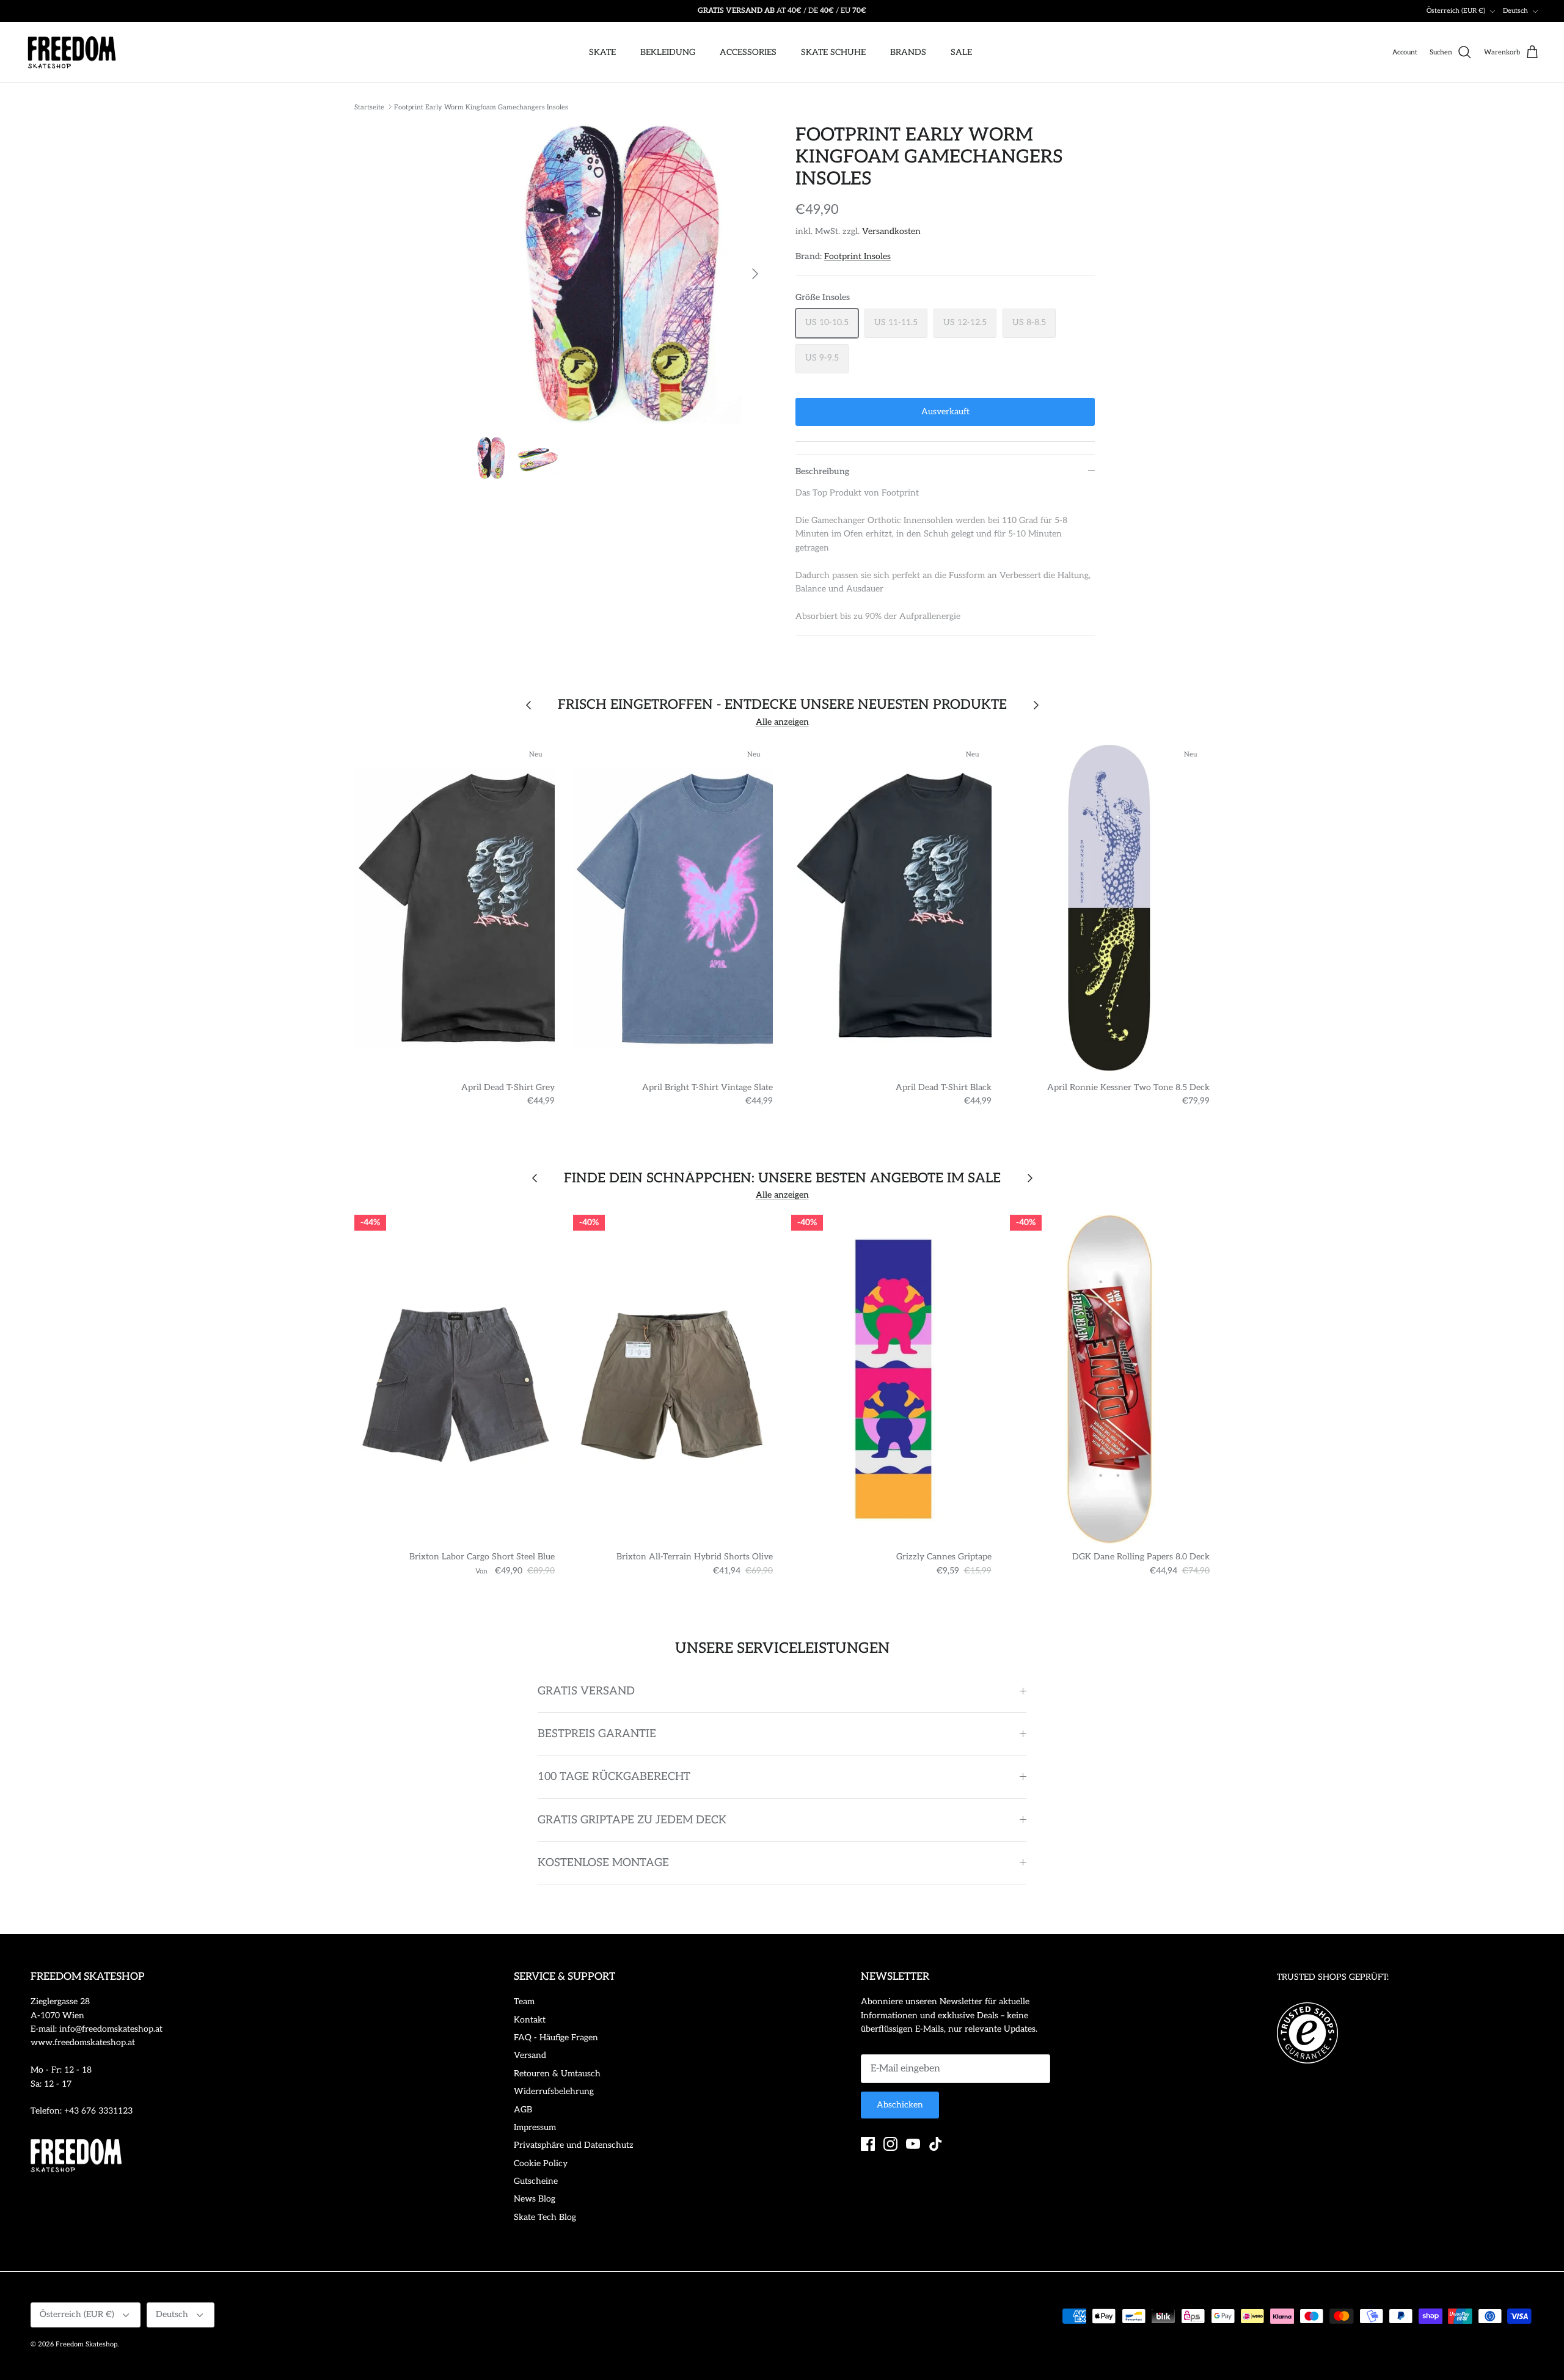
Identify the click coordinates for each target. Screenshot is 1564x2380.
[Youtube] (913, 2144)
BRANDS (908, 52)
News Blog (535, 2199)
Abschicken (900, 2105)
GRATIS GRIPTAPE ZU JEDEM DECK (632, 1820)
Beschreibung (822, 471)
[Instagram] (890, 2144)
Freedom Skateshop (86, 2344)
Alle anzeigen (782, 722)
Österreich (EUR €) (1456, 11)
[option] (619, 274)
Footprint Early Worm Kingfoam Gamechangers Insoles (481, 107)
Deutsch (1515, 11)
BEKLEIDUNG (668, 52)
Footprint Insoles (857, 256)
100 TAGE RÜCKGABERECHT (614, 1777)
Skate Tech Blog (545, 2217)
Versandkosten (891, 231)
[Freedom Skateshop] (72, 53)
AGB (523, 2110)
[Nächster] (755, 274)
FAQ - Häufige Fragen (556, 2038)
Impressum (535, 2127)
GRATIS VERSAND (586, 1691)
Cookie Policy (541, 2163)
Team (524, 2001)
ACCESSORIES (748, 52)
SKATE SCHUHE (833, 52)
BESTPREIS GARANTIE (597, 1734)
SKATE (602, 52)
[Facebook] (868, 2144)
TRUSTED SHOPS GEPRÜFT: (1333, 1977)
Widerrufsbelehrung (554, 2091)
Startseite (369, 107)
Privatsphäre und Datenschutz (574, 2145)
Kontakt (530, 2020)
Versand (530, 2055)
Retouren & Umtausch (557, 2074)
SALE (961, 52)
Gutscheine (536, 2181)
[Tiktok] (936, 2144)
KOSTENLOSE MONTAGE (603, 1863)
